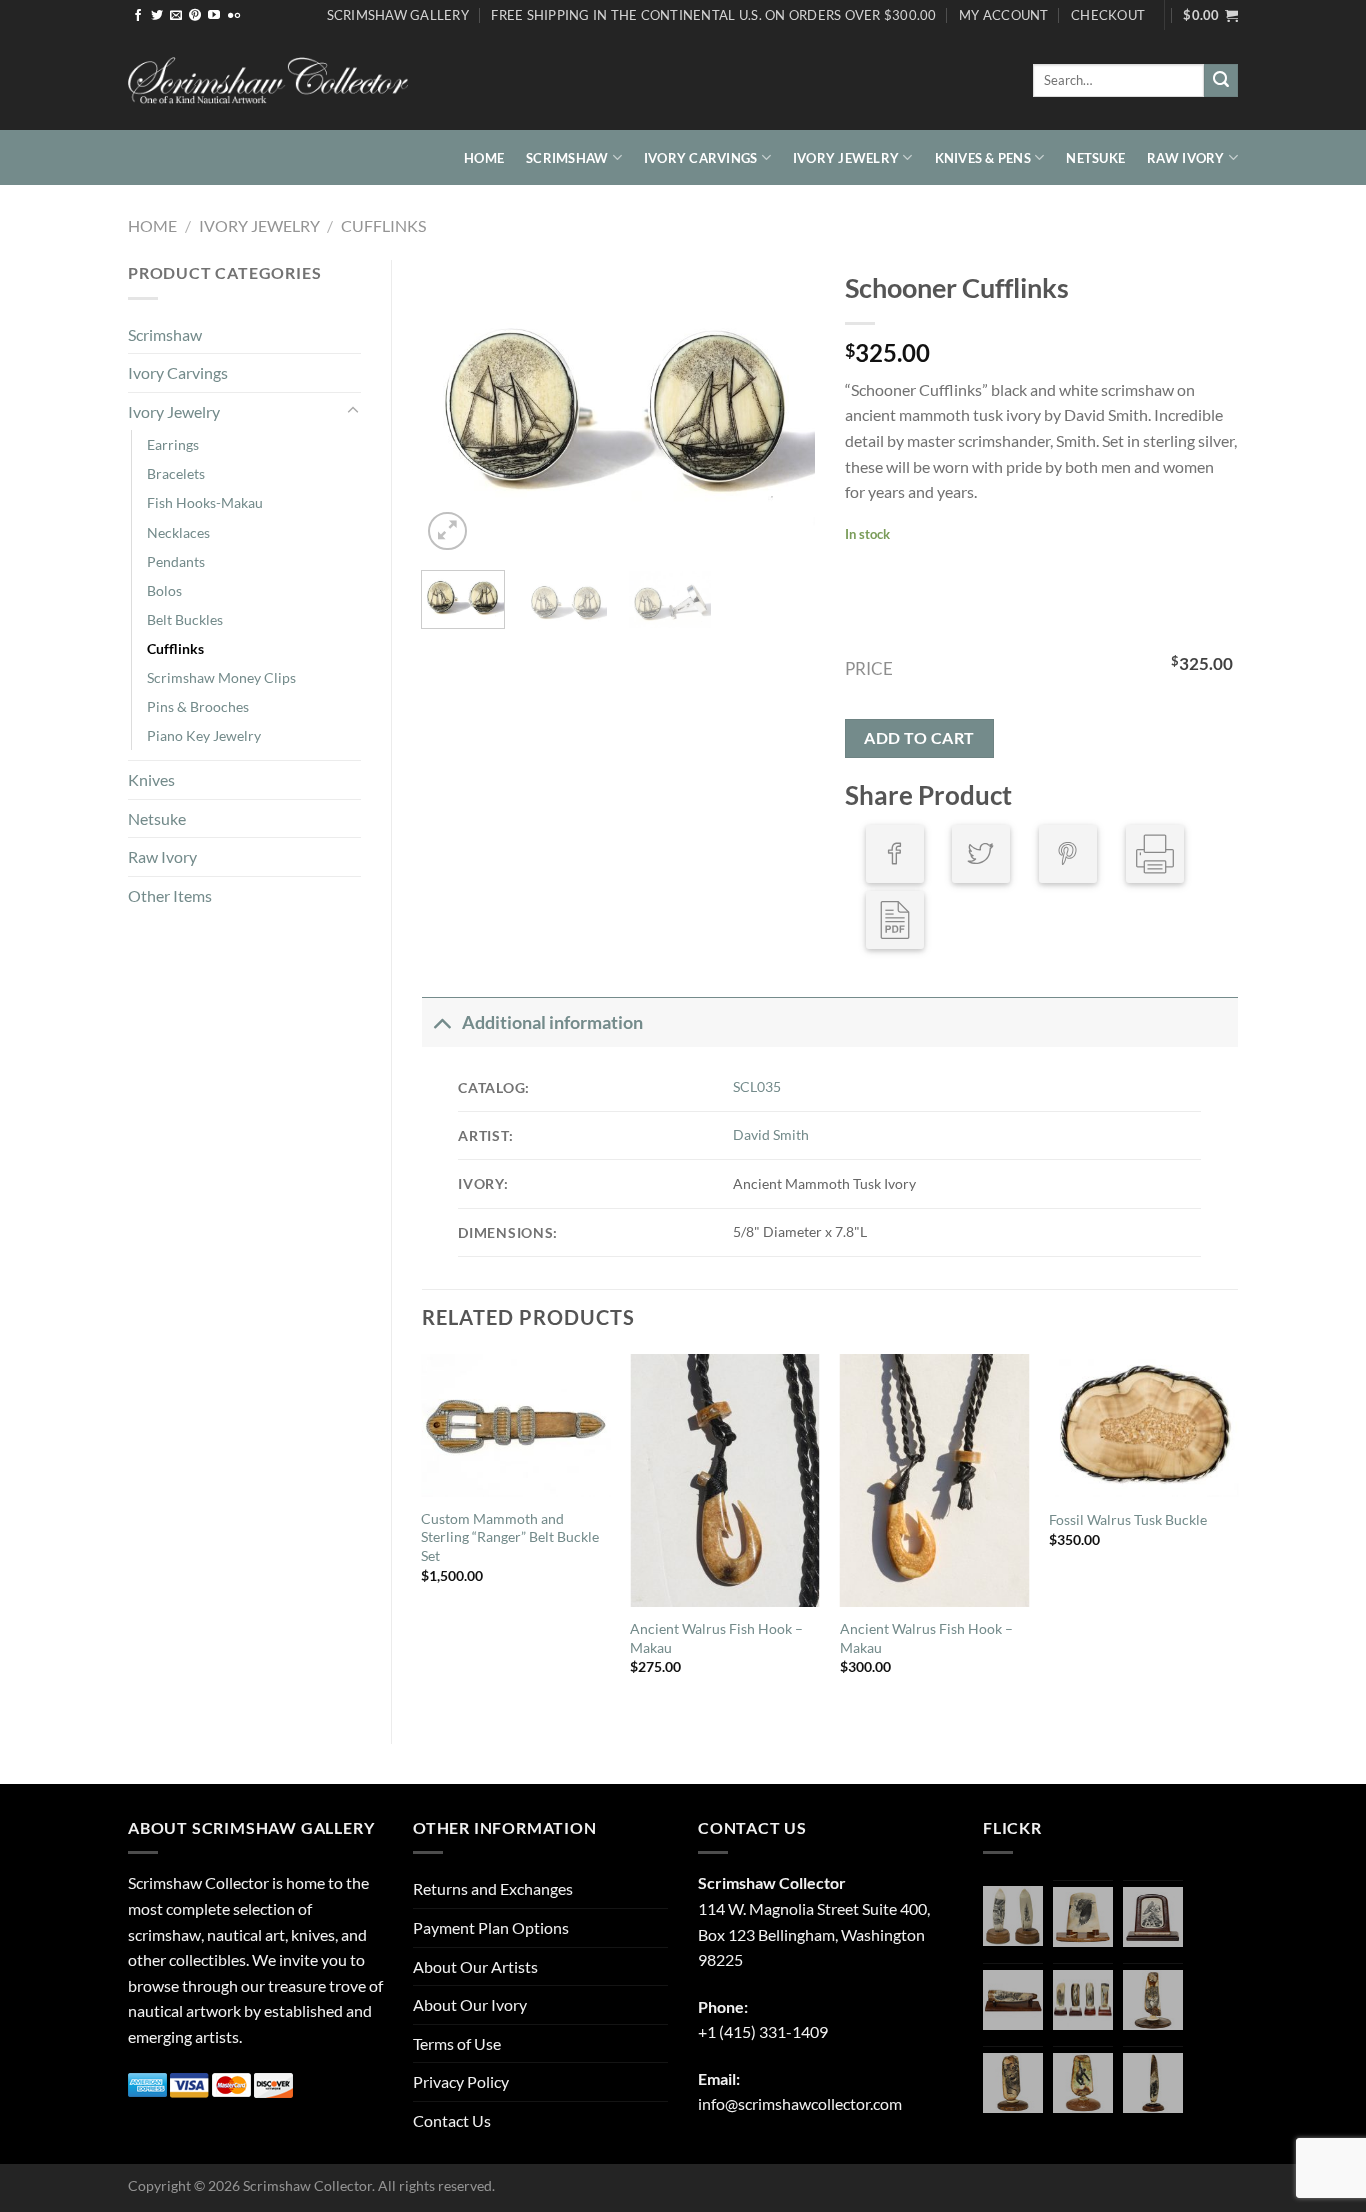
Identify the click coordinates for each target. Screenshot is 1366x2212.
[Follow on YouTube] (214, 16)
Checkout (1108, 15)
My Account (1004, 15)
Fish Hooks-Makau (205, 502)
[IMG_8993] (1083, 1917)
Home (484, 158)
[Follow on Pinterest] (195, 16)
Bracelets (176, 473)
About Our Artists (475, 1966)
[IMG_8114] (1153, 2083)
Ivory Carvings (701, 158)
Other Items (170, 895)
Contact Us (452, 2120)
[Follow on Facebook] (138, 16)
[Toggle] (353, 411)
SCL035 (757, 1086)
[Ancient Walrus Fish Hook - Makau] (725, 1480)
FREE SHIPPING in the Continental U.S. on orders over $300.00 (713, 15)
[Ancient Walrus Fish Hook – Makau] (935, 1480)
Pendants (176, 561)
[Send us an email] (176, 16)
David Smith (771, 1134)
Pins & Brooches (198, 706)
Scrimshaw (567, 158)
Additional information (552, 1022)
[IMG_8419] (1083, 2083)
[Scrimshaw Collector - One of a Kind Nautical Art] (268, 81)
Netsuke (1095, 158)
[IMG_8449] (1013, 2000)
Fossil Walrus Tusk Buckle (1128, 1519)
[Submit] (1221, 81)
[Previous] (455, 407)
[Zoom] (447, 531)
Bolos (164, 590)
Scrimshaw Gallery (398, 15)
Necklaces (178, 532)
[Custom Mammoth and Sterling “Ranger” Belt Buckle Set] (516, 1425)
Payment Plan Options (491, 1927)
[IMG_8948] (1153, 1917)
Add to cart (919, 738)
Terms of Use (457, 2043)
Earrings (173, 444)
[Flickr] (234, 16)
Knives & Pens (983, 158)
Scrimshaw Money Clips (221, 677)
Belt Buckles (185, 619)
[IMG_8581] (1083, 2000)
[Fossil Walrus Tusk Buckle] (1144, 1425)
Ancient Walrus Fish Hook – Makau (716, 1638)
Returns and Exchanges (493, 1888)
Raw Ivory (1185, 158)
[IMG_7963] (1013, 1916)
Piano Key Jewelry (204, 735)
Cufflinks (383, 225)
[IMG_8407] (1013, 2083)
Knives (151, 779)
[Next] (782, 407)
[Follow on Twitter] (157, 16)
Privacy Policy (461, 2081)
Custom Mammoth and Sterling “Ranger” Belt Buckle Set (510, 1537)
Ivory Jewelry (846, 158)
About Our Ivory (470, 2004)
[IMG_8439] (1153, 2000)
